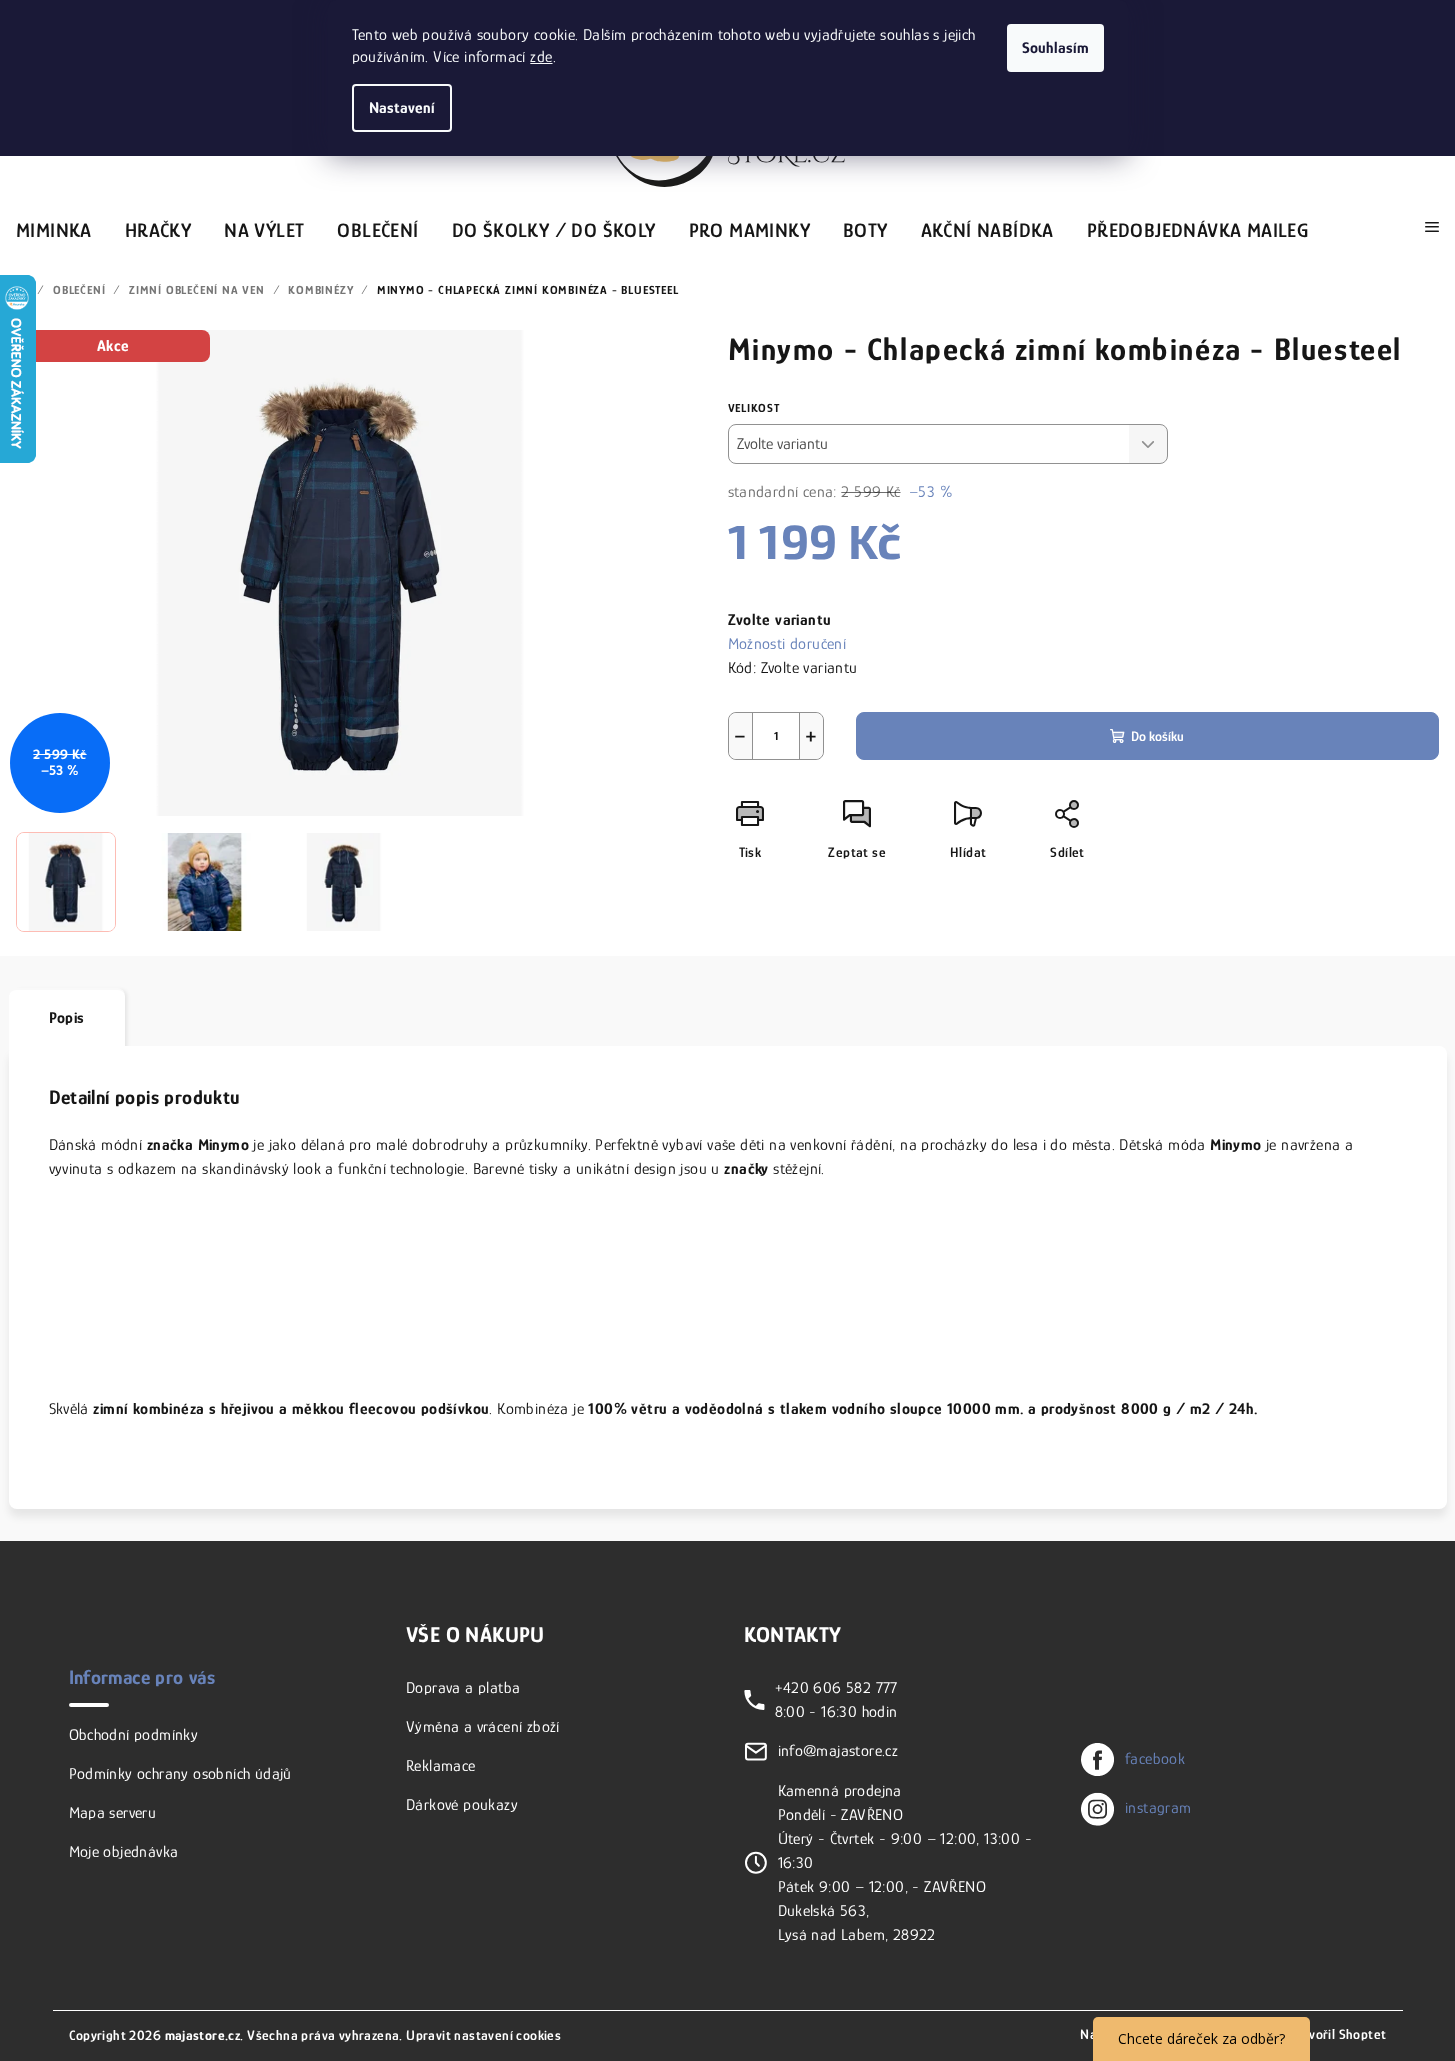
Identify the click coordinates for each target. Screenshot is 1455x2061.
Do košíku (1157, 736)
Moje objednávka (124, 1852)
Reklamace (441, 1766)
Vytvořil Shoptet (1337, 2034)
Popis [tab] (67, 1018)
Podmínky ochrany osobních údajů (180, 1774)
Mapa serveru (113, 1813)
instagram (1158, 1808)
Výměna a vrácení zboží (483, 1727)
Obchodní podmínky (134, 1735)
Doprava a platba (463, 1688)
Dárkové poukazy (462, 1805)
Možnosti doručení (787, 644)
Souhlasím (1055, 48)
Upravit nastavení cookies (483, 2035)
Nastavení (402, 108)
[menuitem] (54, 227)
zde (541, 57)
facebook (1155, 1759)
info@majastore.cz (838, 1751)
